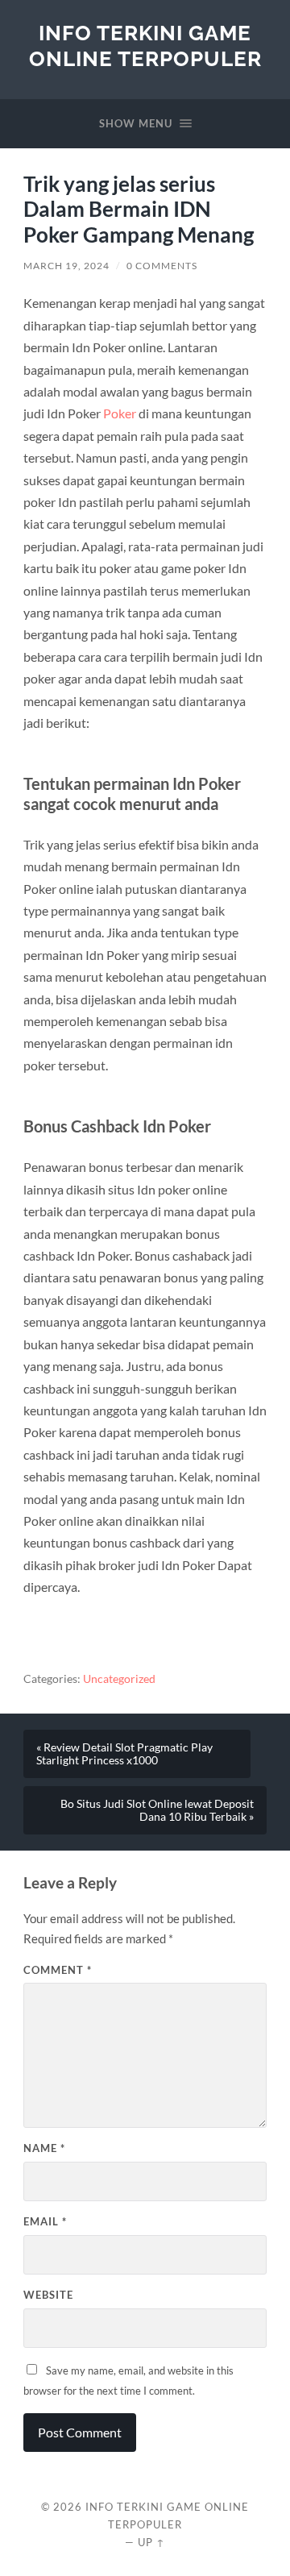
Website (48, 2295)
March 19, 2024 (66, 266)
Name (44, 2148)
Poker (120, 413)
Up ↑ (151, 2542)
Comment (58, 1970)
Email (45, 2221)
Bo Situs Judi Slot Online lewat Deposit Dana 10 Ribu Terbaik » (157, 1810)
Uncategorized (119, 1679)
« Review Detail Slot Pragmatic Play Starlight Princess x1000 (124, 1754)
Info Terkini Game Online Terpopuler (145, 46)
